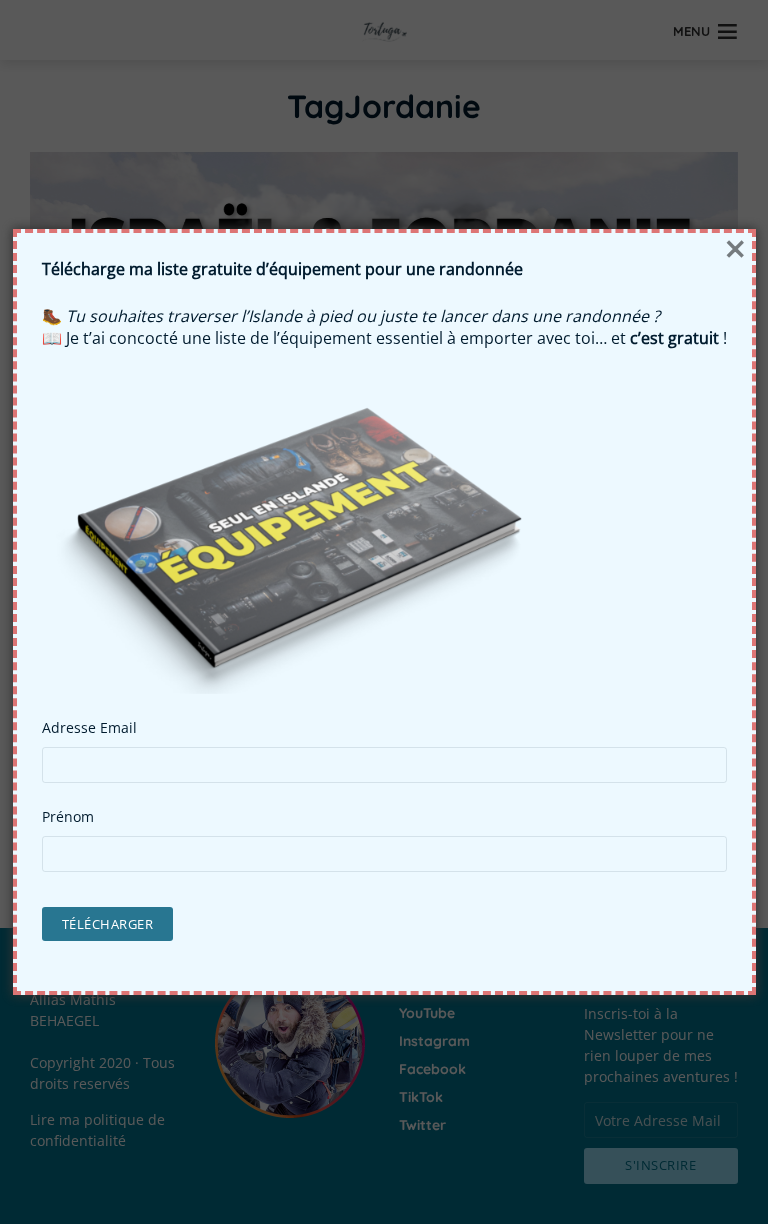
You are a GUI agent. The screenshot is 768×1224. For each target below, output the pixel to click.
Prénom (68, 817)
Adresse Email (89, 728)
